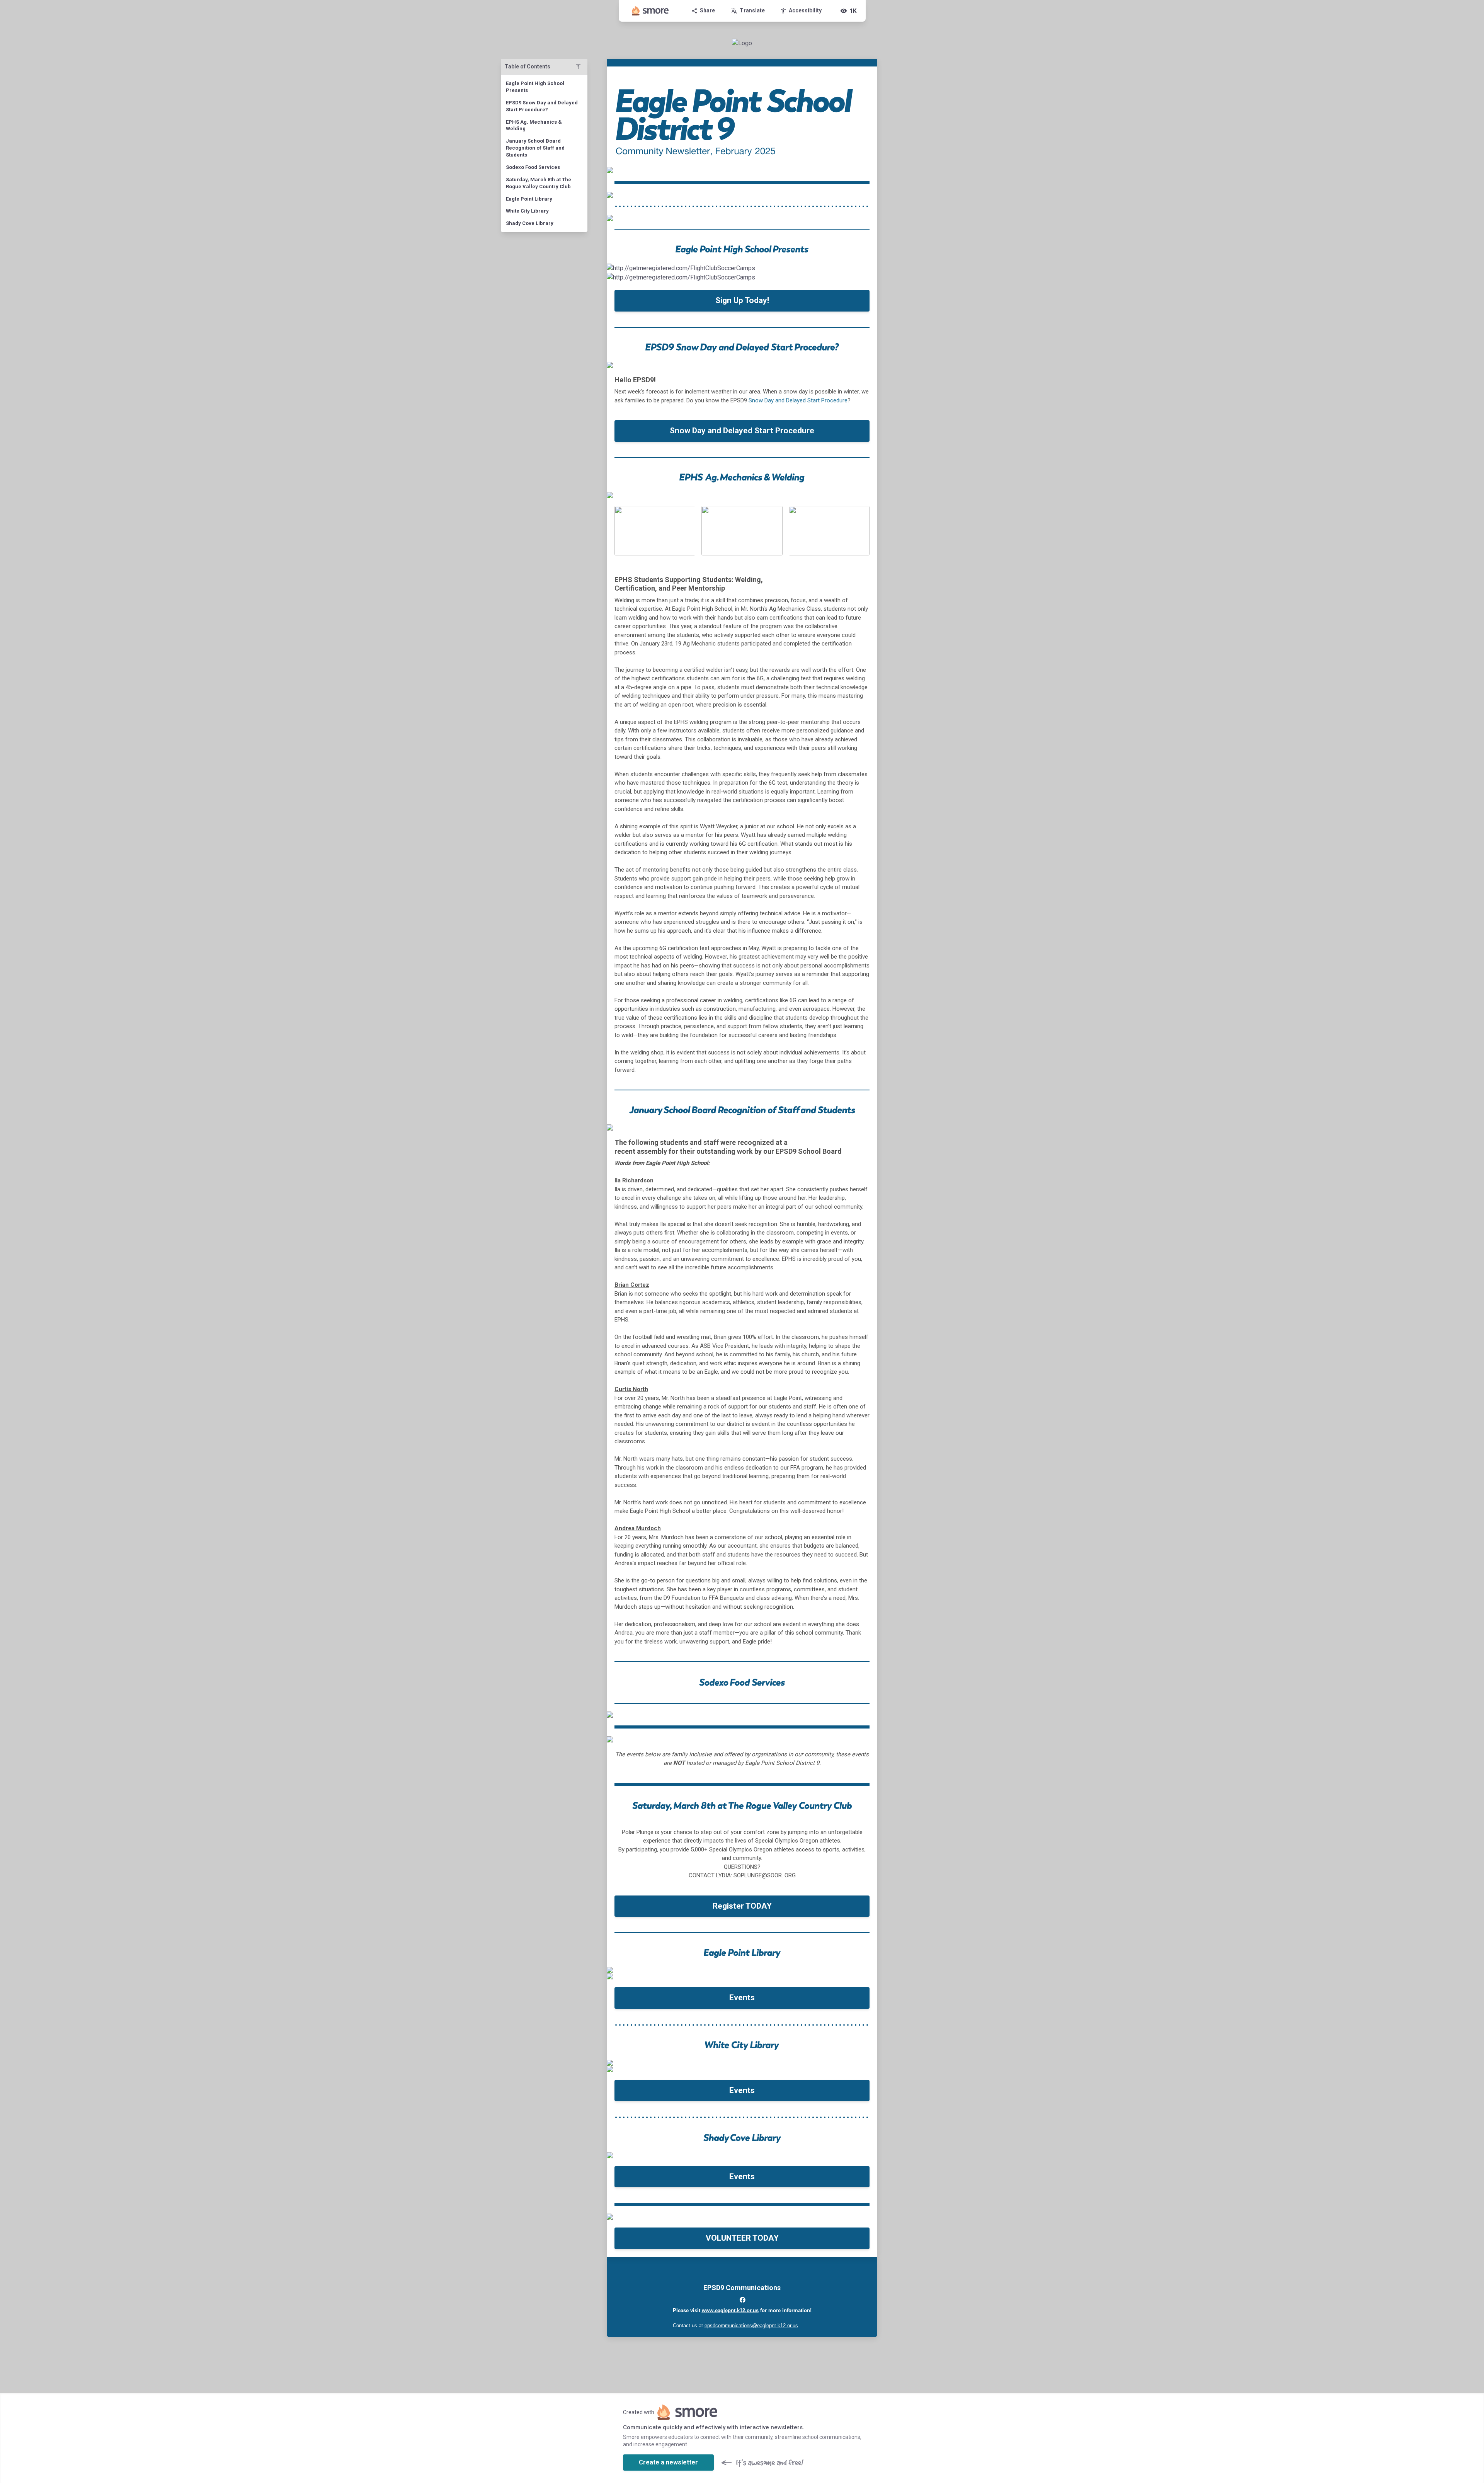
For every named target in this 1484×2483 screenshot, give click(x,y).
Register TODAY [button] (742, 1906)
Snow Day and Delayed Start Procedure (798, 400)
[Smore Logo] (650, 11)
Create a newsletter (668, 2462)
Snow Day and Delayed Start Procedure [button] (742, 431)
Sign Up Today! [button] (742, 300)
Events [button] (742, 1998)
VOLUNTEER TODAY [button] (742, 2238)
